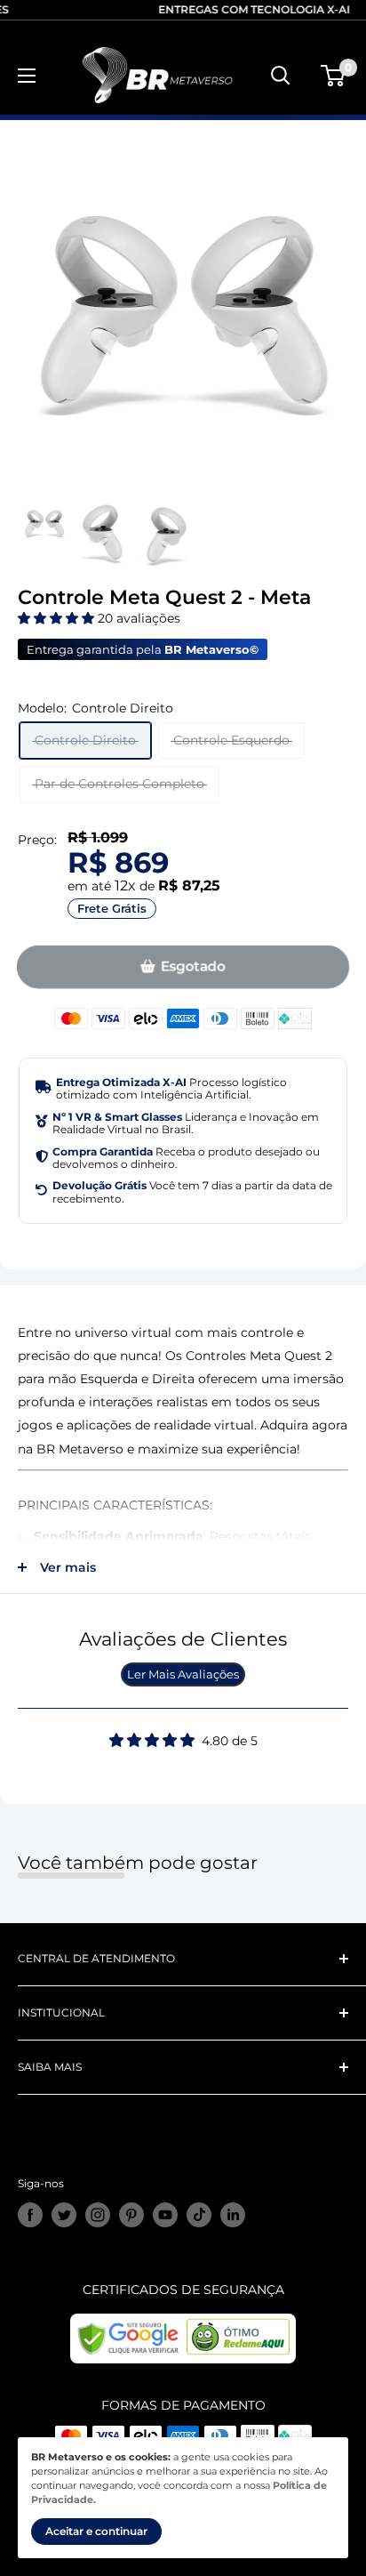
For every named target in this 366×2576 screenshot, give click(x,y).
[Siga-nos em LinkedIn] (233, 2215)
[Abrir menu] (27, 76)
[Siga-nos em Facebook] (30, 2215)
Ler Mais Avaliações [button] (183, 1674)
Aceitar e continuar (96, 2531)
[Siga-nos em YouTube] (165, 2215)
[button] (58, 618)
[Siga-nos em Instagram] (98, 2215)
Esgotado (193, 967)
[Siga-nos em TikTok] (199, 2215)
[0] (334, 76)
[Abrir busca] (281, 76)
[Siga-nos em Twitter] (64, 2215)
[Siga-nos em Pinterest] (131, 2215)
